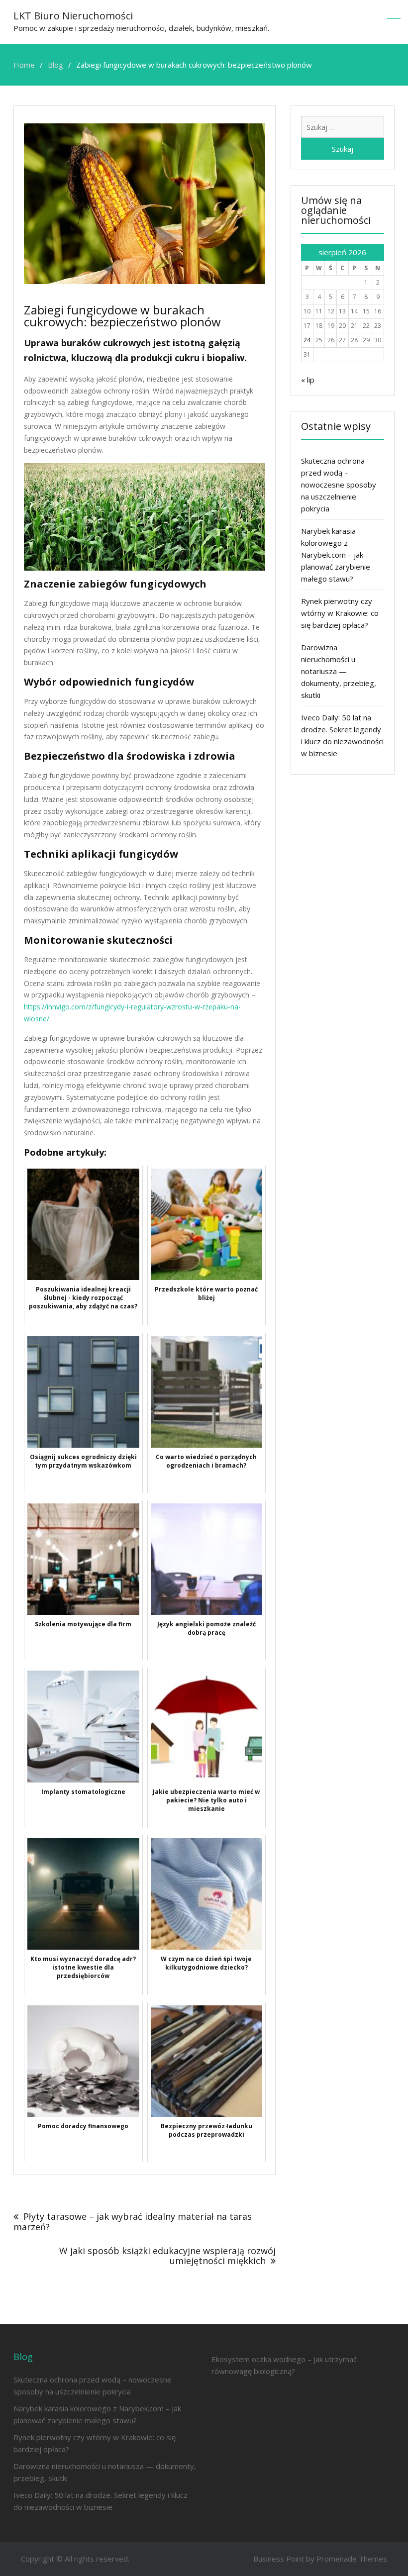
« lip (308, 380)
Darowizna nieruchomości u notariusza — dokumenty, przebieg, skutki (339, 671)
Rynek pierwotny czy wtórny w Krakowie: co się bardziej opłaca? (340, 613)
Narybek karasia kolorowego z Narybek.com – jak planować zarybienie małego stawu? (336, 555)
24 (307, 340)
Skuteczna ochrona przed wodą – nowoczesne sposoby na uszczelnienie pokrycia (339, 485)
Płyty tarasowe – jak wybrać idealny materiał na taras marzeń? (133, 2222)
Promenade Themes (352, 2559)
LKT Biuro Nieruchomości (73, 16)
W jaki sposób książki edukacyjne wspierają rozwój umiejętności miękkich (167, 2256)
